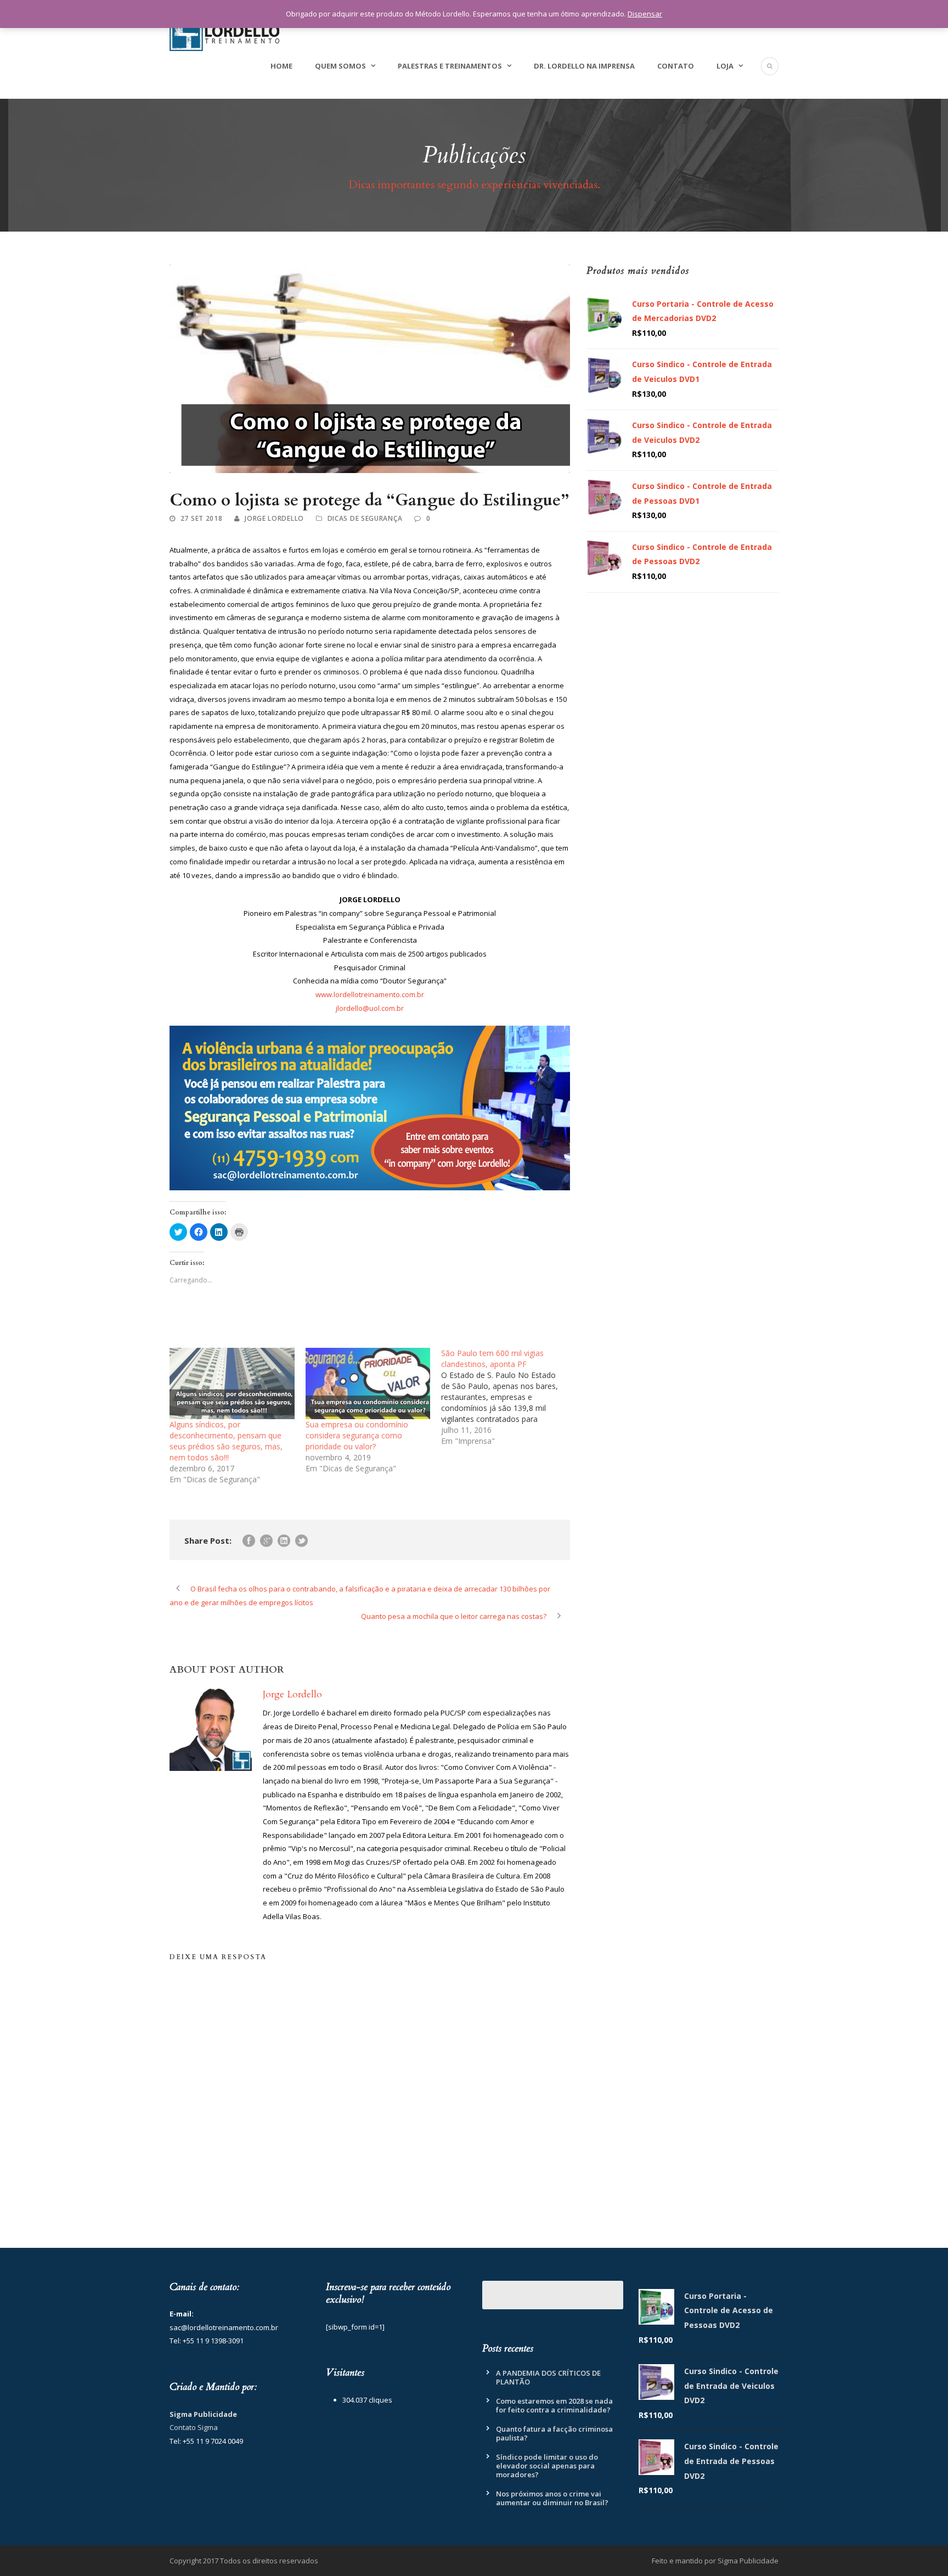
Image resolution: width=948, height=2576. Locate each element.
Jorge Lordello (274, 518)
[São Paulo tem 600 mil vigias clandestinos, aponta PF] (509, 1397)
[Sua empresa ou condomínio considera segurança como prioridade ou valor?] (368, 1383)
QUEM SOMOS (340, 66)
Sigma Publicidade (203, 2414)
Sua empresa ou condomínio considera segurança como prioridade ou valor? (357, 1435)
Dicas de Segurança (365, 518)
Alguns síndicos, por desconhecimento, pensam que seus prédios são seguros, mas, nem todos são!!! (226, 1441)
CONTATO (676, 66)
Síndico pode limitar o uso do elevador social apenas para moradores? (547, 2466)
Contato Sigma (194, 2427)
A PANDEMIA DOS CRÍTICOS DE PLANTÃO (548, 2377)
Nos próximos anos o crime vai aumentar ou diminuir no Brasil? (552, 2498)
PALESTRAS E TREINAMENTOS (450, 66)
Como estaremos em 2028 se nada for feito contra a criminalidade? (554, 2405)
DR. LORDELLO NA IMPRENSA (584, 66)
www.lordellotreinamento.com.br (370, 994)
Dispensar (645, 14)
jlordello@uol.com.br (370, 1008)
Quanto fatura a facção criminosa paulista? (554, 2433)
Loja (725, 66)
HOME (281, 66)
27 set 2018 (202, 518)
